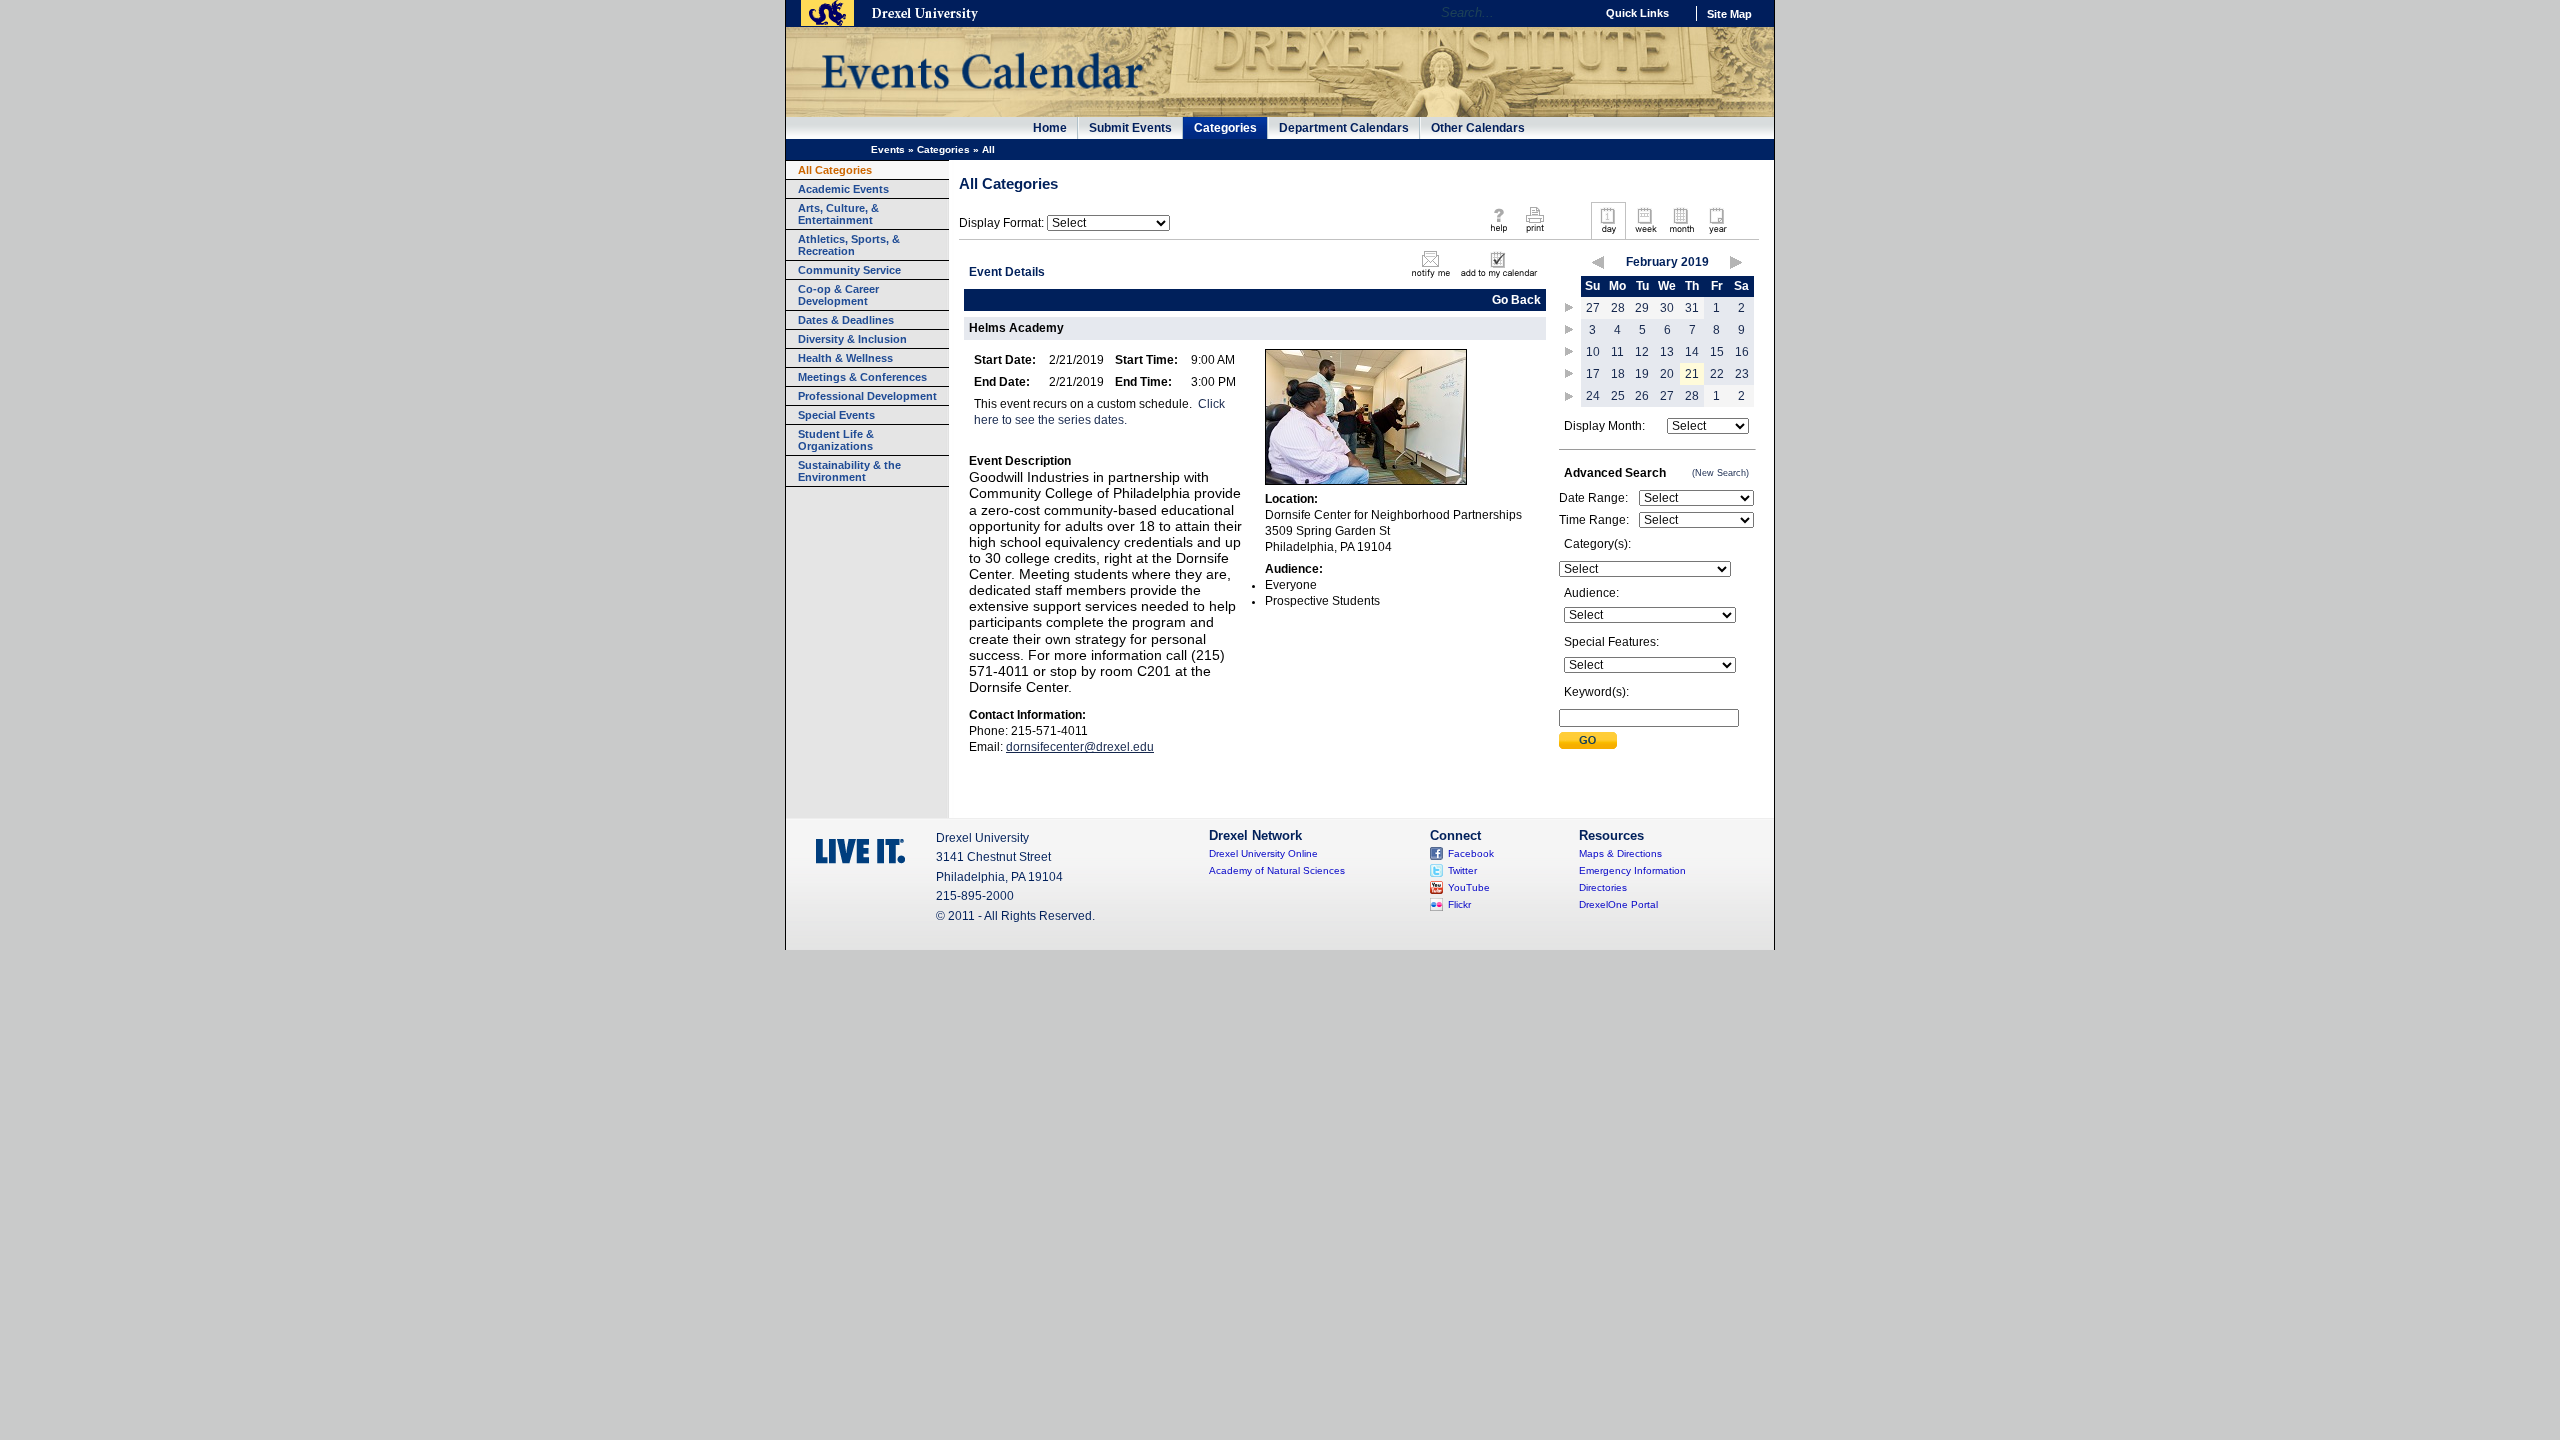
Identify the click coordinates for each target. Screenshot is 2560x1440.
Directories (1603, 887)
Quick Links (1637, 13)
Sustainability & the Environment (849, 471)
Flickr (1459, 904)
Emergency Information (1632, 870)
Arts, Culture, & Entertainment (838, 214)
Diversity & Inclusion (852, 339)
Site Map (1729, 14)
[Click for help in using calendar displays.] (1498, 234)
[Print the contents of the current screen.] (1534, 234)
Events (888, 149)
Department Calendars (1344, 128)
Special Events (836, 415)
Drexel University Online (1263, 853)
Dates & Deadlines (846, 320)
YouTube (1469, 887)
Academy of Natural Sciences (1277, 870)
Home (1050, 128)
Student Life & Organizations (836, 440)
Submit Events (1130, 128)
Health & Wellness (845, 358)
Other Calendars (1478, 128)
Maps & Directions (1620, 853)
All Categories (835, 170)
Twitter (1462, 870)
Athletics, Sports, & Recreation (849, 245)
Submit (1588, 740)
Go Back (1516, 300)
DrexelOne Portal (1618, 904)
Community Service (849, 270)
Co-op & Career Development (838, 295)
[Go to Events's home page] (981, 99)
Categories (1225, 128)
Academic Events (843, 189)
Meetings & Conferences (862, 377)
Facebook (1471, 853)
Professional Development (867, 396)
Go (1574, 13)
